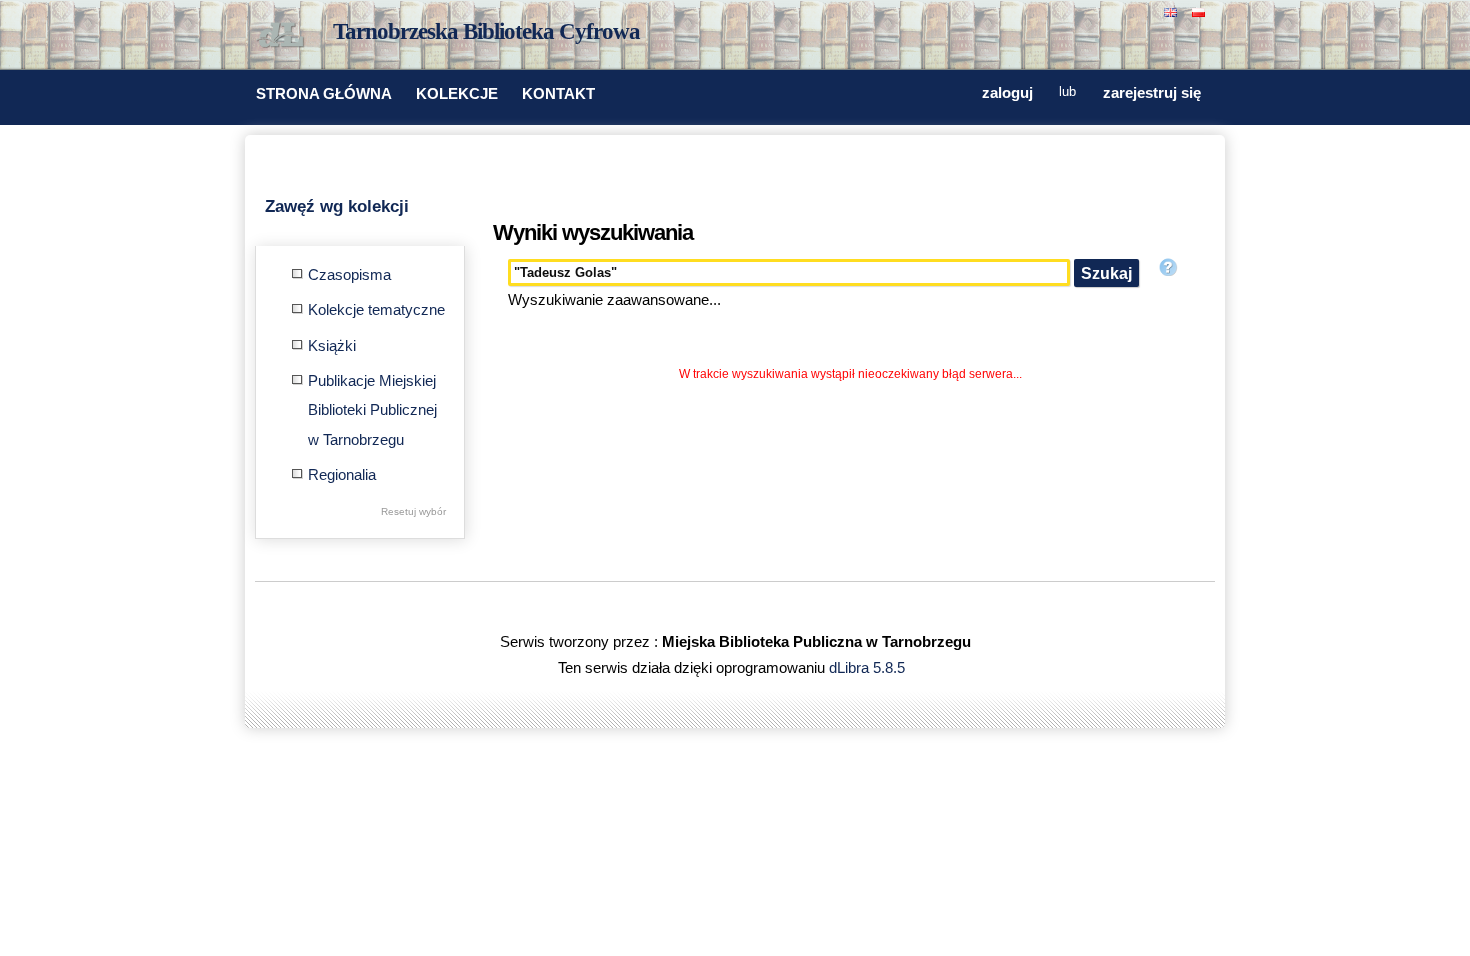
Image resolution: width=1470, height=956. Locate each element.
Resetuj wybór (413, 511)
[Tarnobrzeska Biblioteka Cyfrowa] (285, 36)
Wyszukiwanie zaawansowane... (614, 300)
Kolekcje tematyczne (376, 310)
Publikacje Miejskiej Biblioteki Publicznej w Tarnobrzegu (372, 410)
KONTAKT (558, 94)
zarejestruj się (1152, 93)
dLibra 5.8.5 (869, 668)
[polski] (1201, 10)
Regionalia (342, 475)
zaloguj (1007, 93)
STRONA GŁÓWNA (324, 94)
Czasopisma (349, 275)
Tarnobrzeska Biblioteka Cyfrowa (486, 31)
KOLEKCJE (457, 94)
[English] (1173, 10)
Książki (332, 346)
